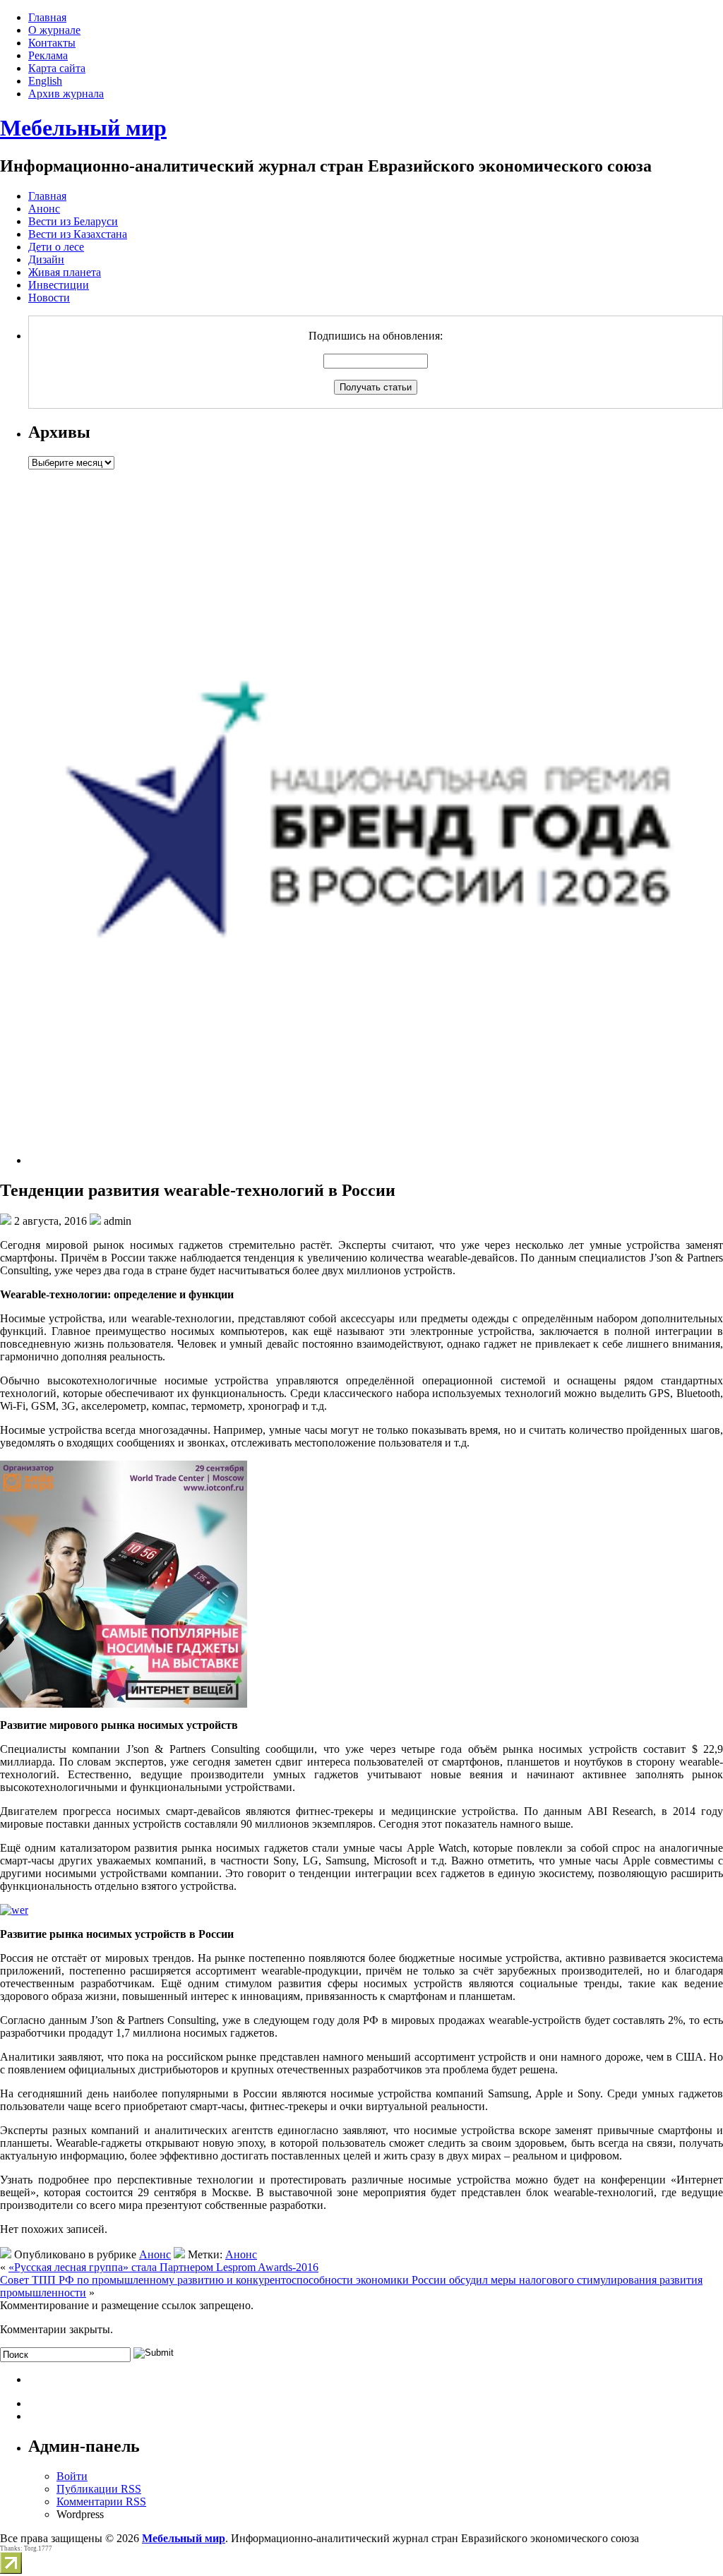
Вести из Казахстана (78, 234)
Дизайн (46, 259)
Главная (47, 17)
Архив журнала (66, 94)
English (45, 81)
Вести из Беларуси (73, 221)
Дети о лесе (56, 247)
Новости (49, 298)
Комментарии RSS (101, 2502)
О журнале (54, 30)
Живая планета (65, 272)
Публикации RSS (99, 2489)
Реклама (48, 55)
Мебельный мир (83, 128)
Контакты (52, 43)
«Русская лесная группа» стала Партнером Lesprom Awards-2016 (163, 2267)
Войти (72, 2476)
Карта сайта (57, 68)
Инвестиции (59, 285)
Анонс (44, 209)
